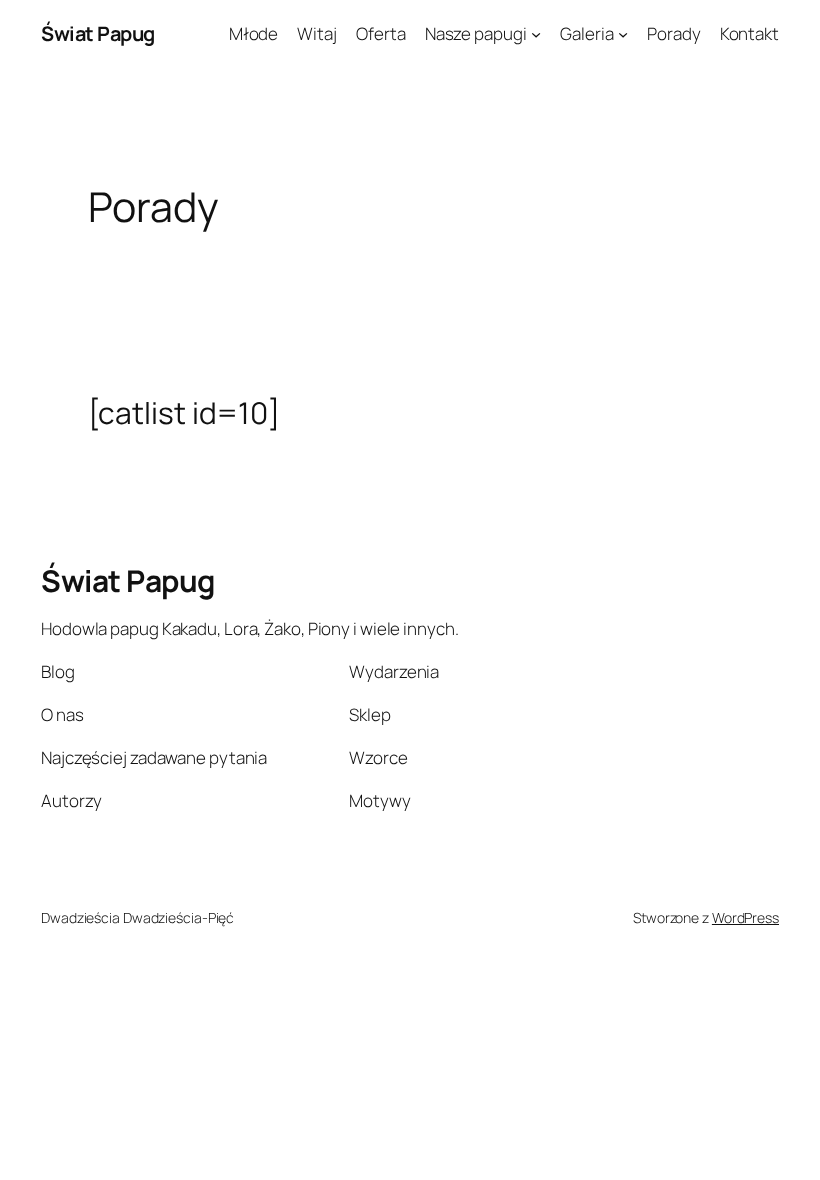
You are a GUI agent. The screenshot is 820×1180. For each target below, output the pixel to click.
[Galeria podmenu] (623, 34)
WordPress (745, 917)
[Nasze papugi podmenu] (536, 34)
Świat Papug (98, 33)
